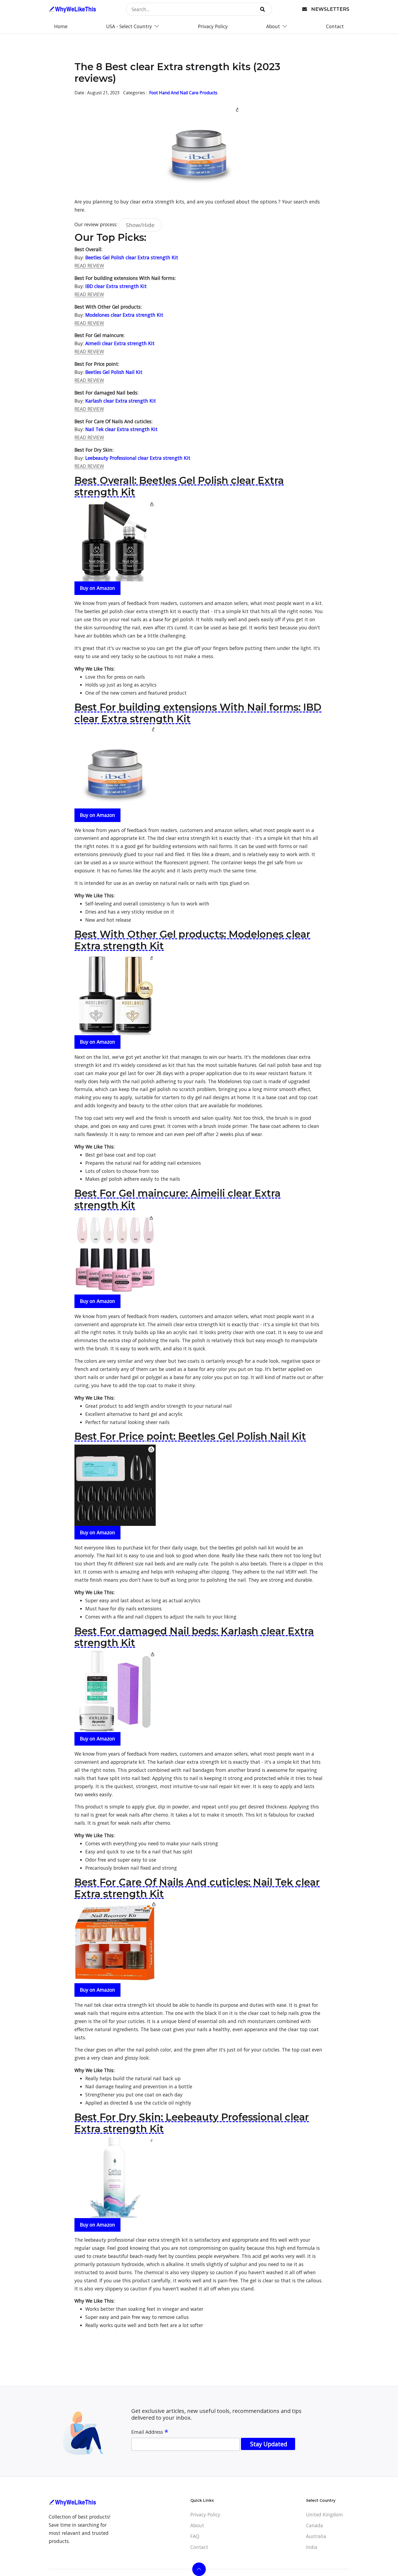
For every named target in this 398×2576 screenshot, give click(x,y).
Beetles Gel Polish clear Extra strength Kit (132, 257)
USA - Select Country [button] (130, 26)
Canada (314, 2525)
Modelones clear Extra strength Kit (124, 315)
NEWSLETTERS (330, 9)
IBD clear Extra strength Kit (116, 286)
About (197, 2525)
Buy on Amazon (97, 588)
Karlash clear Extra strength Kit (121, 401)
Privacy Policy (213, 26)
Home (61, 26)
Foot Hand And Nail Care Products (183, 93)
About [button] (274, 26)
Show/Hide (140, 225)
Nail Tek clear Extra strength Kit (121, 429)
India (312, 2547)
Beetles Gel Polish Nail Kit (114, 372)
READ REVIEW (89, 266)
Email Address (150, 2432)
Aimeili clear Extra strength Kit (120, 343)
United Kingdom (324, 2514)
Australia (316, 2536)
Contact (335, 26)
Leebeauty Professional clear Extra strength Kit (138, 458)
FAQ (195, 2536)
